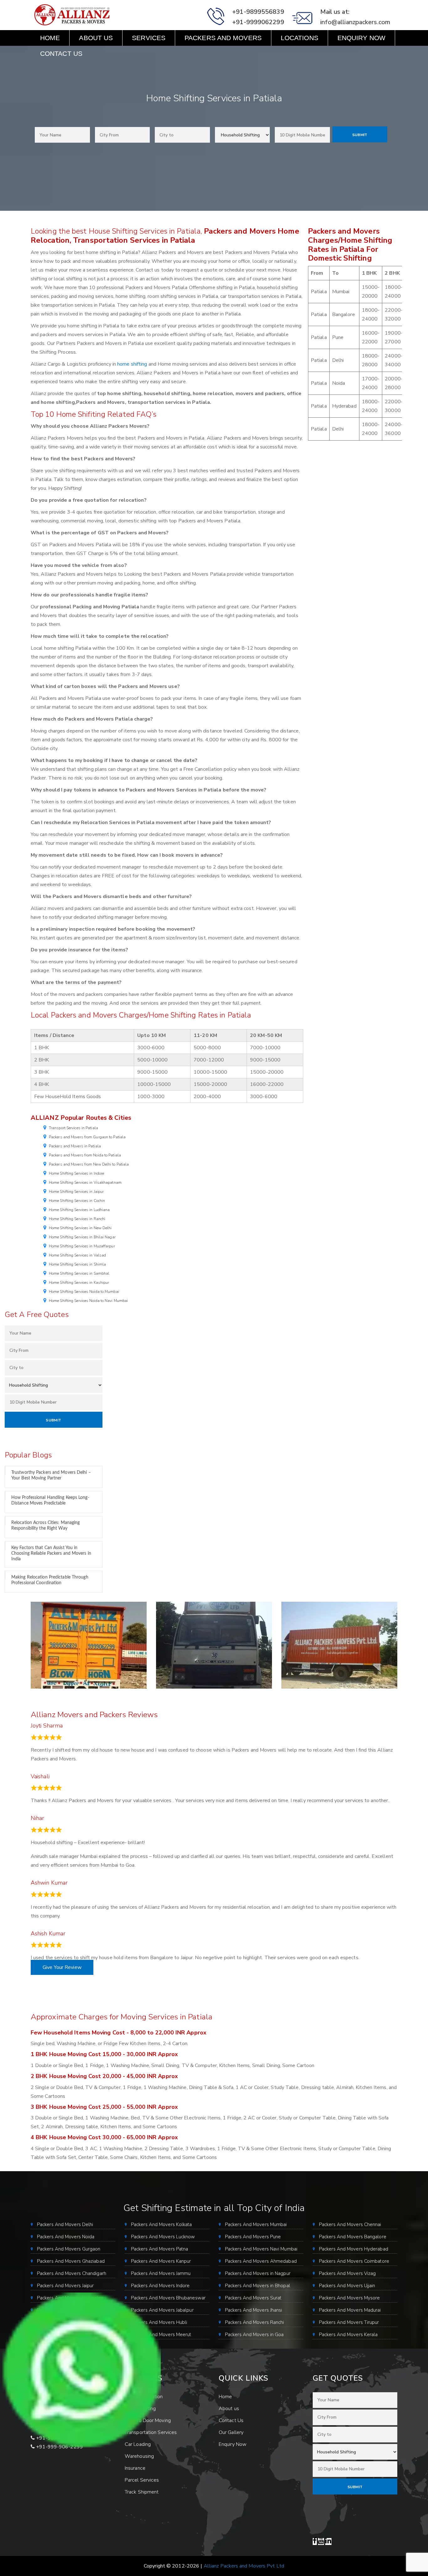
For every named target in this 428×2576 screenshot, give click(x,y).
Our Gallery (231, 2432)
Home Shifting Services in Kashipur (79, 1283)
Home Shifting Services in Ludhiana (79, 1210)
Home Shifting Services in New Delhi (80, 1228)
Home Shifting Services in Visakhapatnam (85, 1182)
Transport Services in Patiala (73, 1128)
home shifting (132, 364)
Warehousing (139, 2456)
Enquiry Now (361, 38)
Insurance (135, 2468)
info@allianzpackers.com (355, 22)
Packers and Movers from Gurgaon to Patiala (87, 1137)
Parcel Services (142, 2480)
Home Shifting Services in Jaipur (76, 1192)
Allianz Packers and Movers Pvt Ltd (244, 2566)
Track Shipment (142, 2492)
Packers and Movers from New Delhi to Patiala (89, 1164)
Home (50, 38)
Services (149, 38)
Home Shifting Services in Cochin (77, 1201)
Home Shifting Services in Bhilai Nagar (82, 1237)
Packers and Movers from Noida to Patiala (85, 1155)
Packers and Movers (223, 38)
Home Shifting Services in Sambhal (79, 1273)
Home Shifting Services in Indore (76, 1173)
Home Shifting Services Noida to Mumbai (84, 1292)
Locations (300, 38)
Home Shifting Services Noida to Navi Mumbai (88, 1301)
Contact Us (61, 53)
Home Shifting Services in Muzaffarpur (82, 1246)
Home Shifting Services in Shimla (77, 1264)
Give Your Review (62, 1967)
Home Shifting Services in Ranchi (77, 1219)
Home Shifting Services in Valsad (77, 1255)
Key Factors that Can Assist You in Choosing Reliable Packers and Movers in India (51, 1553)
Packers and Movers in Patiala (75, 1146)
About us (96, 38)
